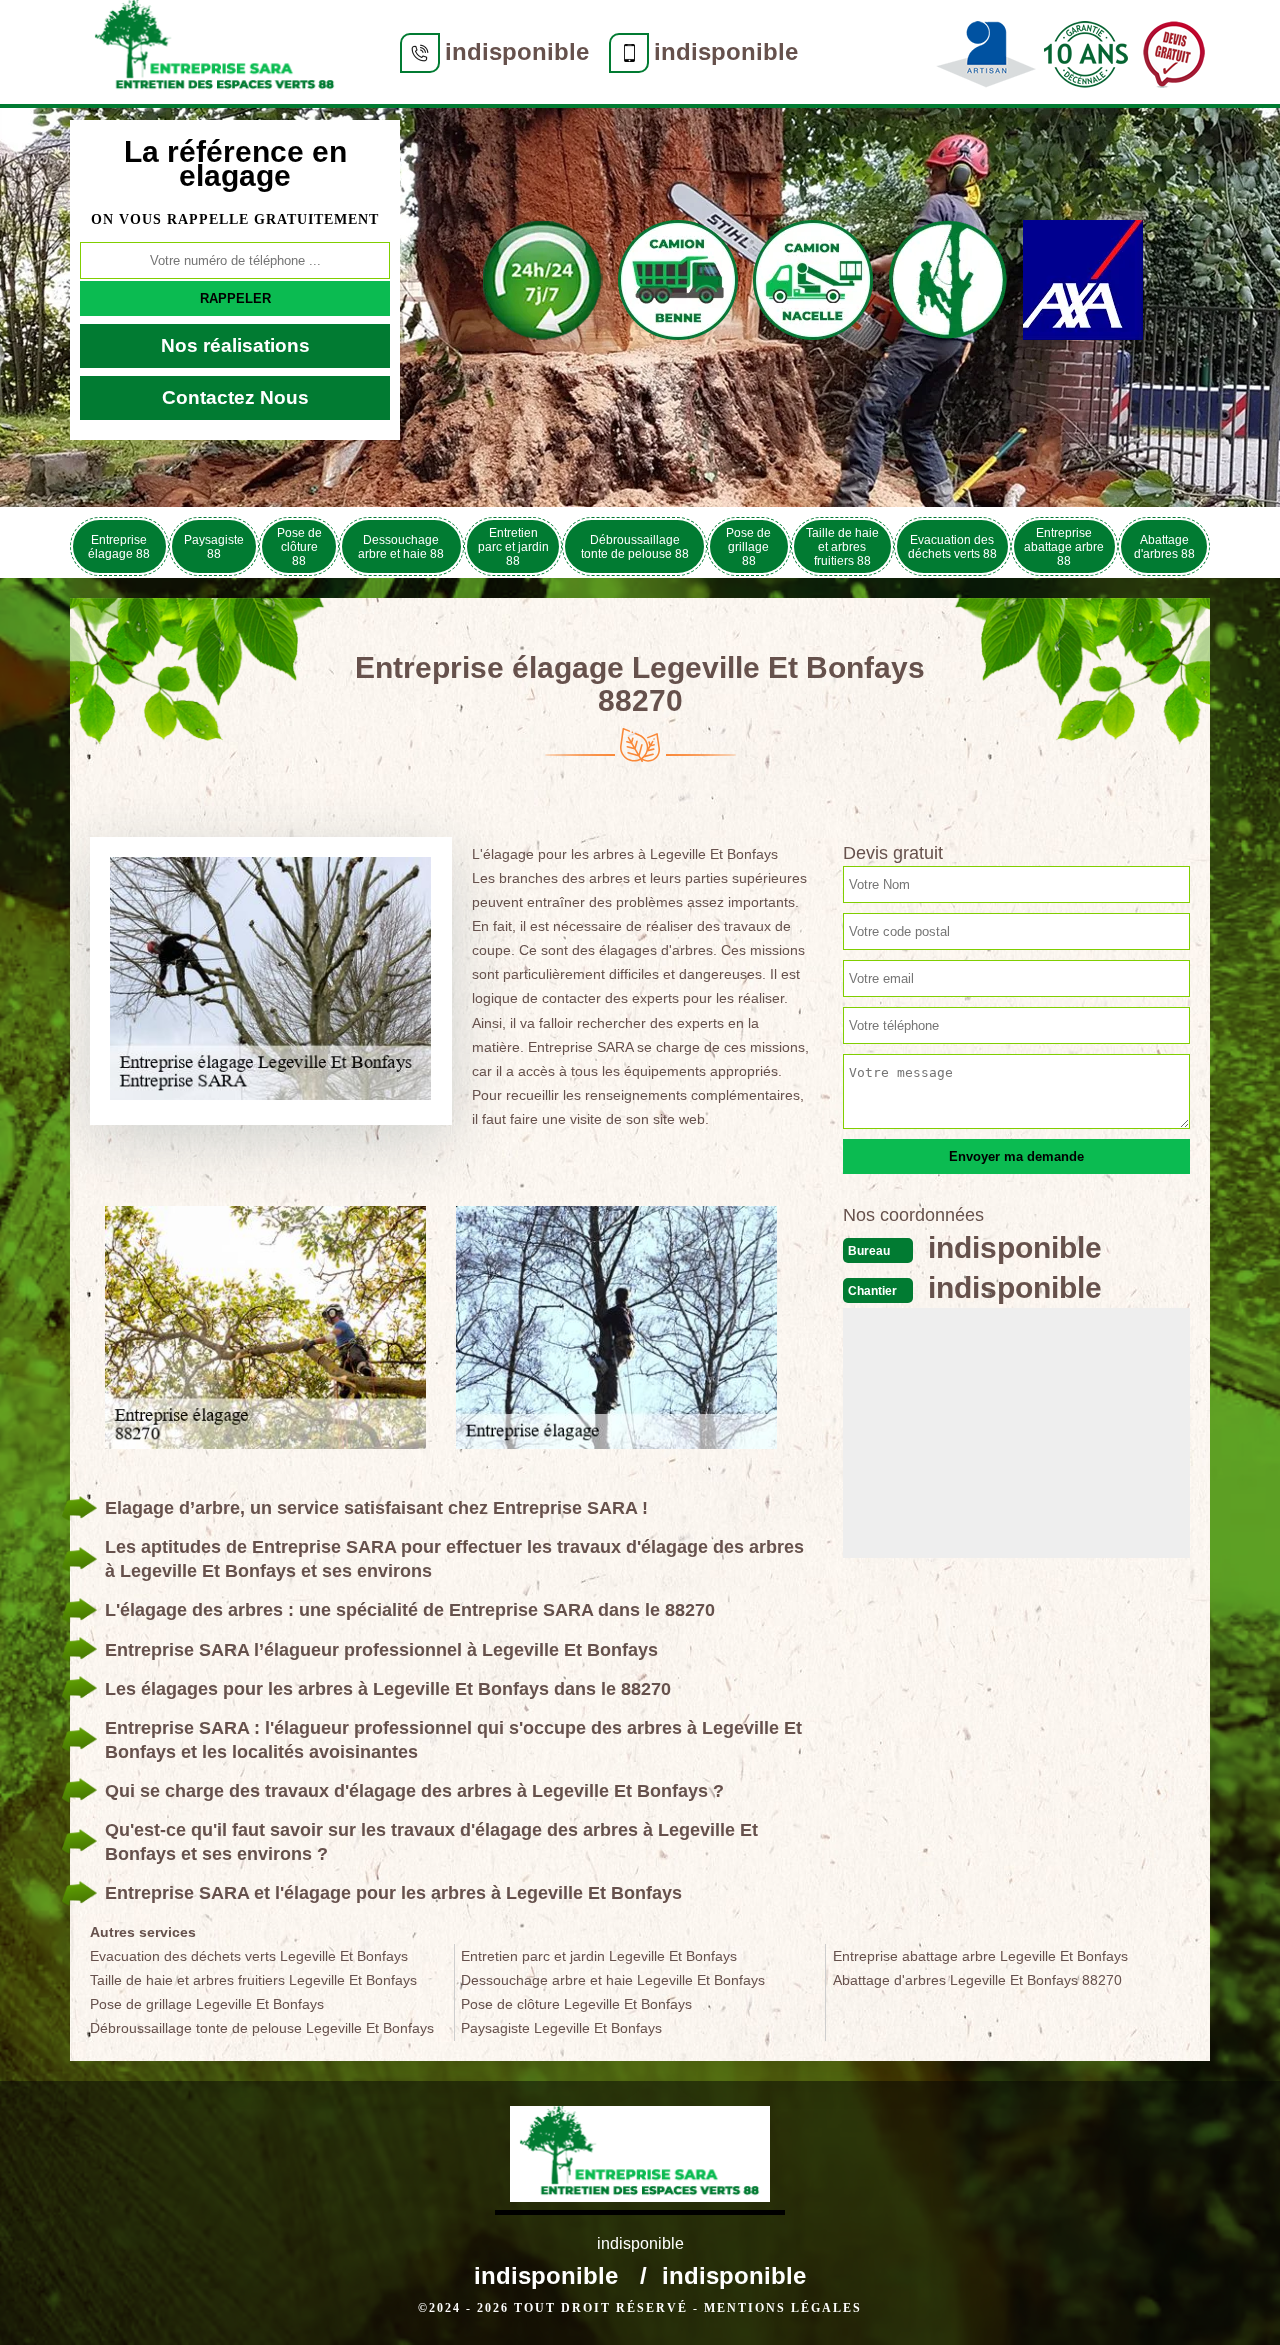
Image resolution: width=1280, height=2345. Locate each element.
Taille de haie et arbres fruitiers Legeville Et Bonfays (253, 1980)
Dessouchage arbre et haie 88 (401, 547)
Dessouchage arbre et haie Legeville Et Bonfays (613, 1980)
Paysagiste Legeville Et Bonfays (561, 2028)
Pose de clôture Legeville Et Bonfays (576, 2004)
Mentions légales (783, 2308)
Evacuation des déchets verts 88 (952, 547)
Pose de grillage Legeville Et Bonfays (207, 2004)
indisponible (517, 51)
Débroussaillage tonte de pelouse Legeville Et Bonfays (262, 2028)
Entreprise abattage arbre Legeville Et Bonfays (980, 1956)
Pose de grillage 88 (748, 547)
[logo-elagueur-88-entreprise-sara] (215, 52)
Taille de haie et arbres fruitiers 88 (842, 547)
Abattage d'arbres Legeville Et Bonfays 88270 (977, 1980)
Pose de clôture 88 (299, 547)
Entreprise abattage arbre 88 (1064, 547)
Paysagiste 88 (214, 547)
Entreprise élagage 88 (119, 547)
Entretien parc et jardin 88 (513, 547)
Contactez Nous (235, 397)
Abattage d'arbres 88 (1164, 547)
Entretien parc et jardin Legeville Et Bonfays (599, 1956)
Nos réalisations (235, 345)
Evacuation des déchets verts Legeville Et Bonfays (249, 1956)
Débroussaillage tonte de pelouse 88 (635, 547)
